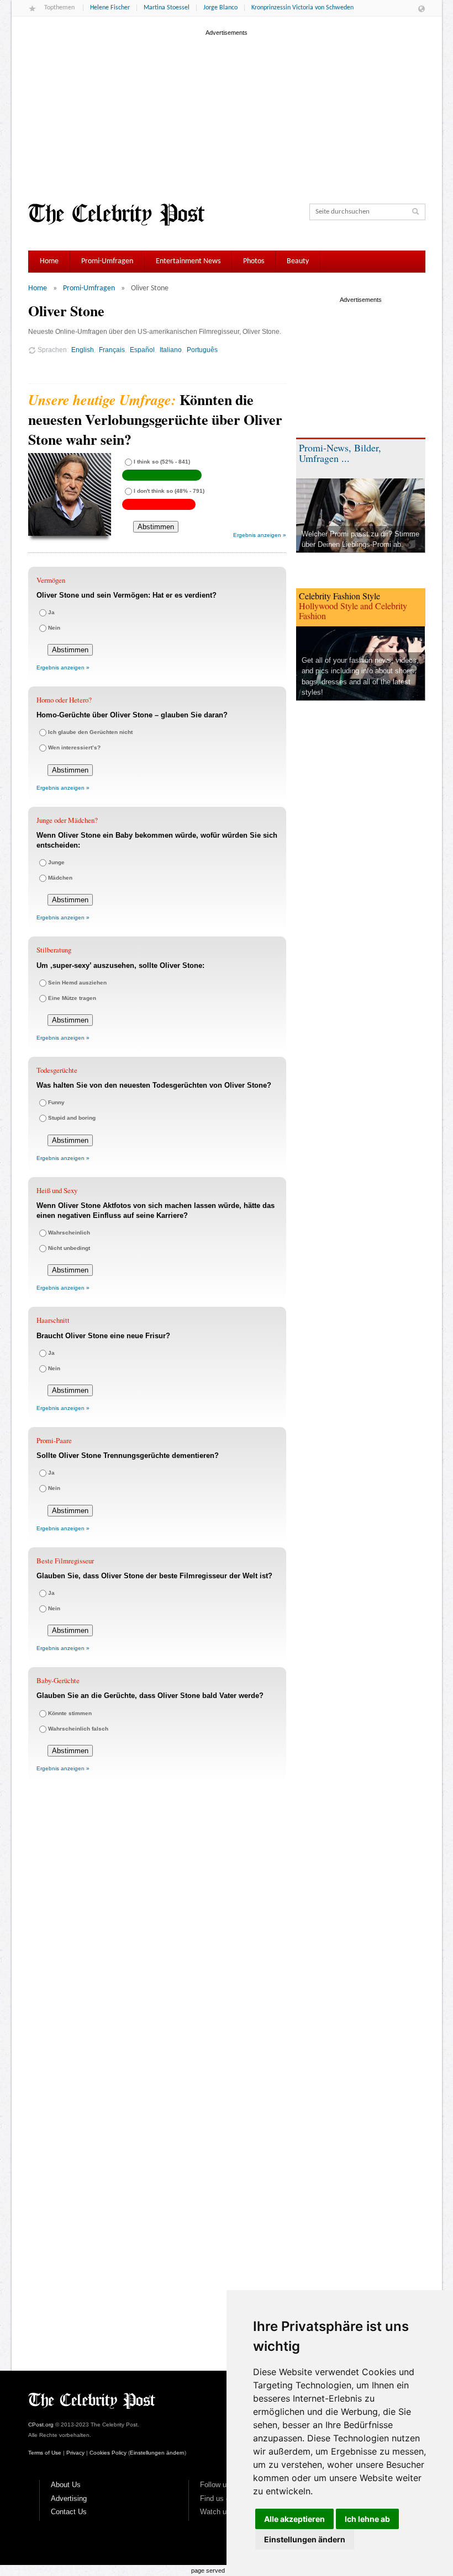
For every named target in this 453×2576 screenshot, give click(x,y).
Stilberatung (54, 950)
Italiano (171, 350)
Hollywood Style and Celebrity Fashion (353, 611)
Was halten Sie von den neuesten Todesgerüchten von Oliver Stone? (154, 1085)
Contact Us (69, 2512)
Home (49, 261)
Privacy (75, 2453)
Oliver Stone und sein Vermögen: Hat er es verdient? (127, 595)
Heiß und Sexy (57, 1190)
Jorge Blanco (220, 8)
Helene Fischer (110, 8)
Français (112, 350)
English (83, 350)
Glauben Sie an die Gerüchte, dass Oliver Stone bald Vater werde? (150, 1696)
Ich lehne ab (367, 2519)
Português (202, 350)
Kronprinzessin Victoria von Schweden (302, 8)
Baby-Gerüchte (58, 1680)
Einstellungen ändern (305, 2539)
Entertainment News (188, 261)
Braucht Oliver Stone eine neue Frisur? (103, 1336)
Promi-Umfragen (107, 261)
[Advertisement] (227, 115)
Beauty (298, 261)
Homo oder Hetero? (64, 700)
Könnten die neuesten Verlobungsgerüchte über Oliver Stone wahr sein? (155, 420)
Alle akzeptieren (294, 2519)
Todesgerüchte (57, 1070)
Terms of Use (45, 2453)
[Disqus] (157, 1944)
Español (142, 350)
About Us (66, 2485)
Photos (254, 261)
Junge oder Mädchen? (67, 820)
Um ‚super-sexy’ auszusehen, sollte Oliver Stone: (120, 965)
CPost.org (41, 2425)
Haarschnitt (53, 1320)
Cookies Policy (108, 2453)
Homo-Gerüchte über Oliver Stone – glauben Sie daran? (132, 715)
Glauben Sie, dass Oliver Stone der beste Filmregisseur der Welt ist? (154, 1576)
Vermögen (51, 580)
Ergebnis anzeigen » (260, 535)
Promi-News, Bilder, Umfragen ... (340, 453)
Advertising (69, 2498)
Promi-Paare (54, 1440)
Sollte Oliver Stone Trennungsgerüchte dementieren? (128, 1455)
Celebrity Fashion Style (339, 596)
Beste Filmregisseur (65, 1561)
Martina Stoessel (167, 8)
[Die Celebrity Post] (116, 215)
